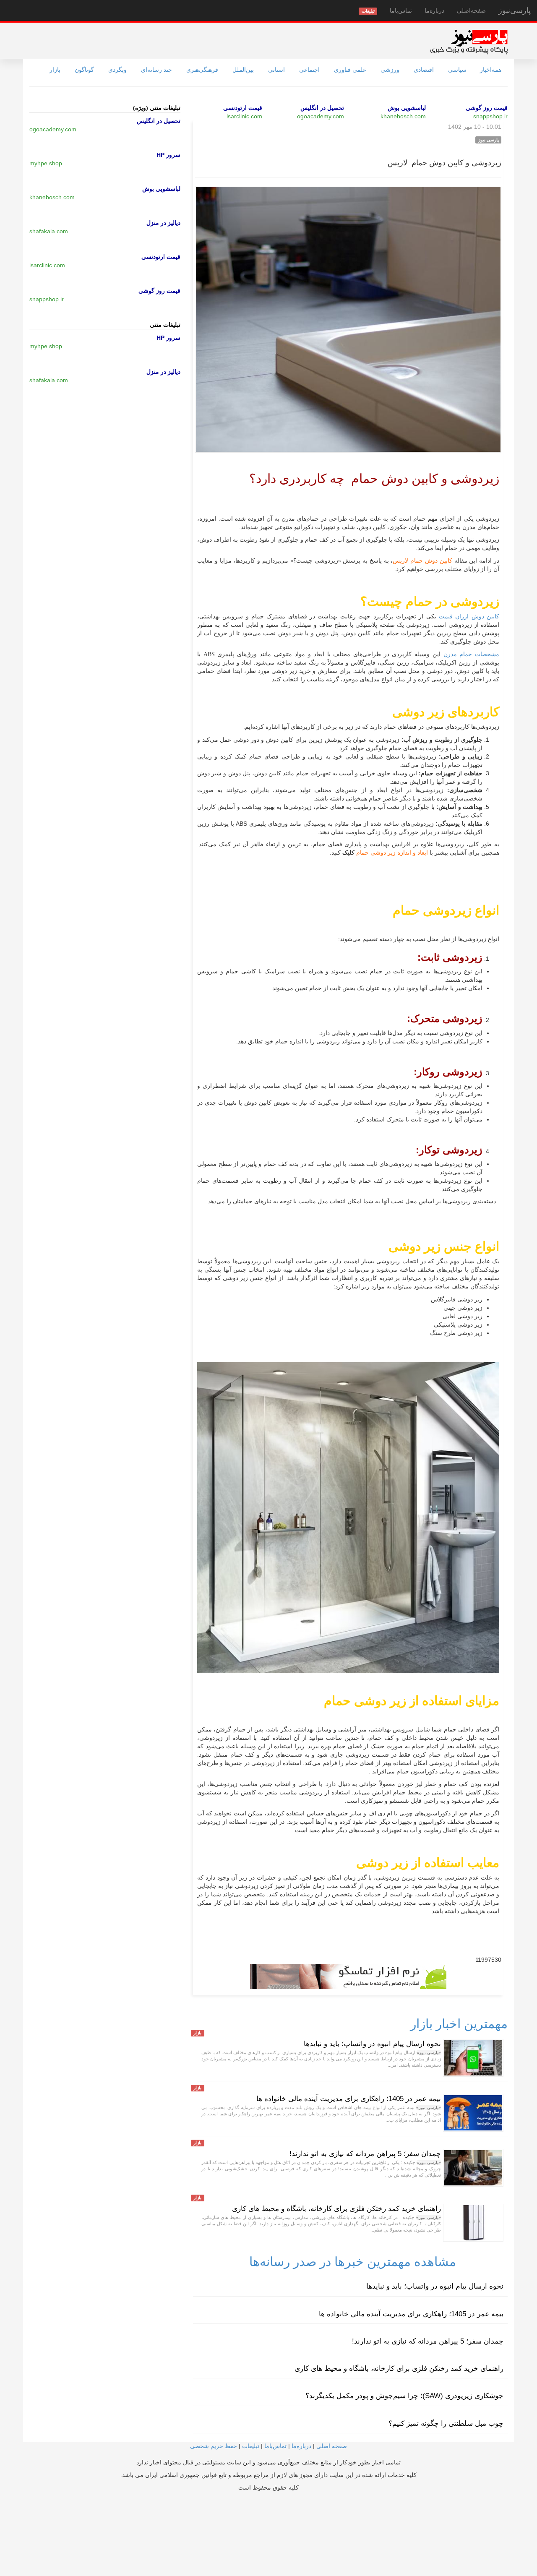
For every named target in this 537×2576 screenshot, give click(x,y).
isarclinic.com (244, 116)
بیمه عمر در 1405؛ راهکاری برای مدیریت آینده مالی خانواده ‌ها (349, 2099)
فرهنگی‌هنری (202, 70)
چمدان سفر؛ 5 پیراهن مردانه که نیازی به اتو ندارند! (365, 2154)
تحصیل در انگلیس (322, 108)
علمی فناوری (350, 70)
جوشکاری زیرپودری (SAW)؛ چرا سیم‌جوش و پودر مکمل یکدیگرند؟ (404, 2396)
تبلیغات (251, 2446)
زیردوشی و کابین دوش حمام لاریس (444, 163)
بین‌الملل (243, 70)
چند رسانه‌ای (156, 70)
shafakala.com (49, 231)
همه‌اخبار (491, 70)
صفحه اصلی (332, 2446)
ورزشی (390, 70)
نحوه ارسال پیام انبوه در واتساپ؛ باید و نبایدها (372, 2044)
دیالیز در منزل (163, 223)
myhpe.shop (46, 163)
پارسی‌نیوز (515, 10)
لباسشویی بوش (407, 108)
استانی (276, 70)
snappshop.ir (490, 116)
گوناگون (84, 70)
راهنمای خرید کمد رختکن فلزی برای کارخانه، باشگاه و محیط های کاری (336, 2209)
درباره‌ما (434, 10)
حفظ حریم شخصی (214, 2446)
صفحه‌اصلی (471, 10)
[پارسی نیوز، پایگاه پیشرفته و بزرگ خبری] (469, 42)
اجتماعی (309, 70)
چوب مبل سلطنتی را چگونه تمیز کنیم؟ (446, 2423)
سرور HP (168, 155)
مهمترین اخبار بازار (459, 2024)
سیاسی (457, 70)
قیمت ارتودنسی (243, 108)
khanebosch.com (403, 116)
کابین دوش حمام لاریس (422, 561)
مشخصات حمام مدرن (470, 654)
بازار (55, 70)
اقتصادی (424, 70)
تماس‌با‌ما (401, 10)
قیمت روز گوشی (487, 108)
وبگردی (117, 70)
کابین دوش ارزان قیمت (468, 617)
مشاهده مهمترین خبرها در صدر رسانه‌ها (353, 2262)
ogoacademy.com (321, 116)
